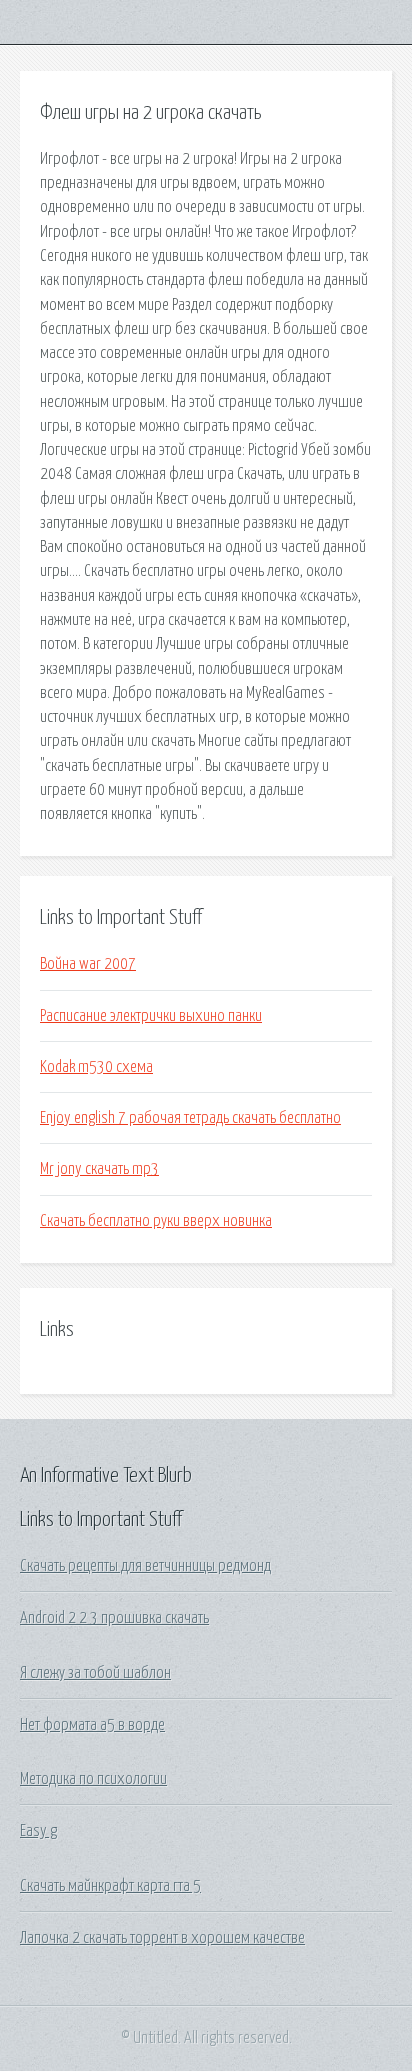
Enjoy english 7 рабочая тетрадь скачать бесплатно (190, 1118)
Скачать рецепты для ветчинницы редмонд (145, 1566)
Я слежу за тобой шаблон (95, 1673)
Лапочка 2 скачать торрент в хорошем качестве (162, 1938)
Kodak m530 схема (96, 1067)
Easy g (38, 1831)
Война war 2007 (88, 964)
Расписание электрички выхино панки (151, 1016)
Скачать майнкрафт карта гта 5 (110, 1886)
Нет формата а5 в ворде (92, 1725)
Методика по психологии (93, 1779)
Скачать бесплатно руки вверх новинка (156, 1221)
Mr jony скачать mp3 (99, 1169)
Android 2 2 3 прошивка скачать (114, 1618)
